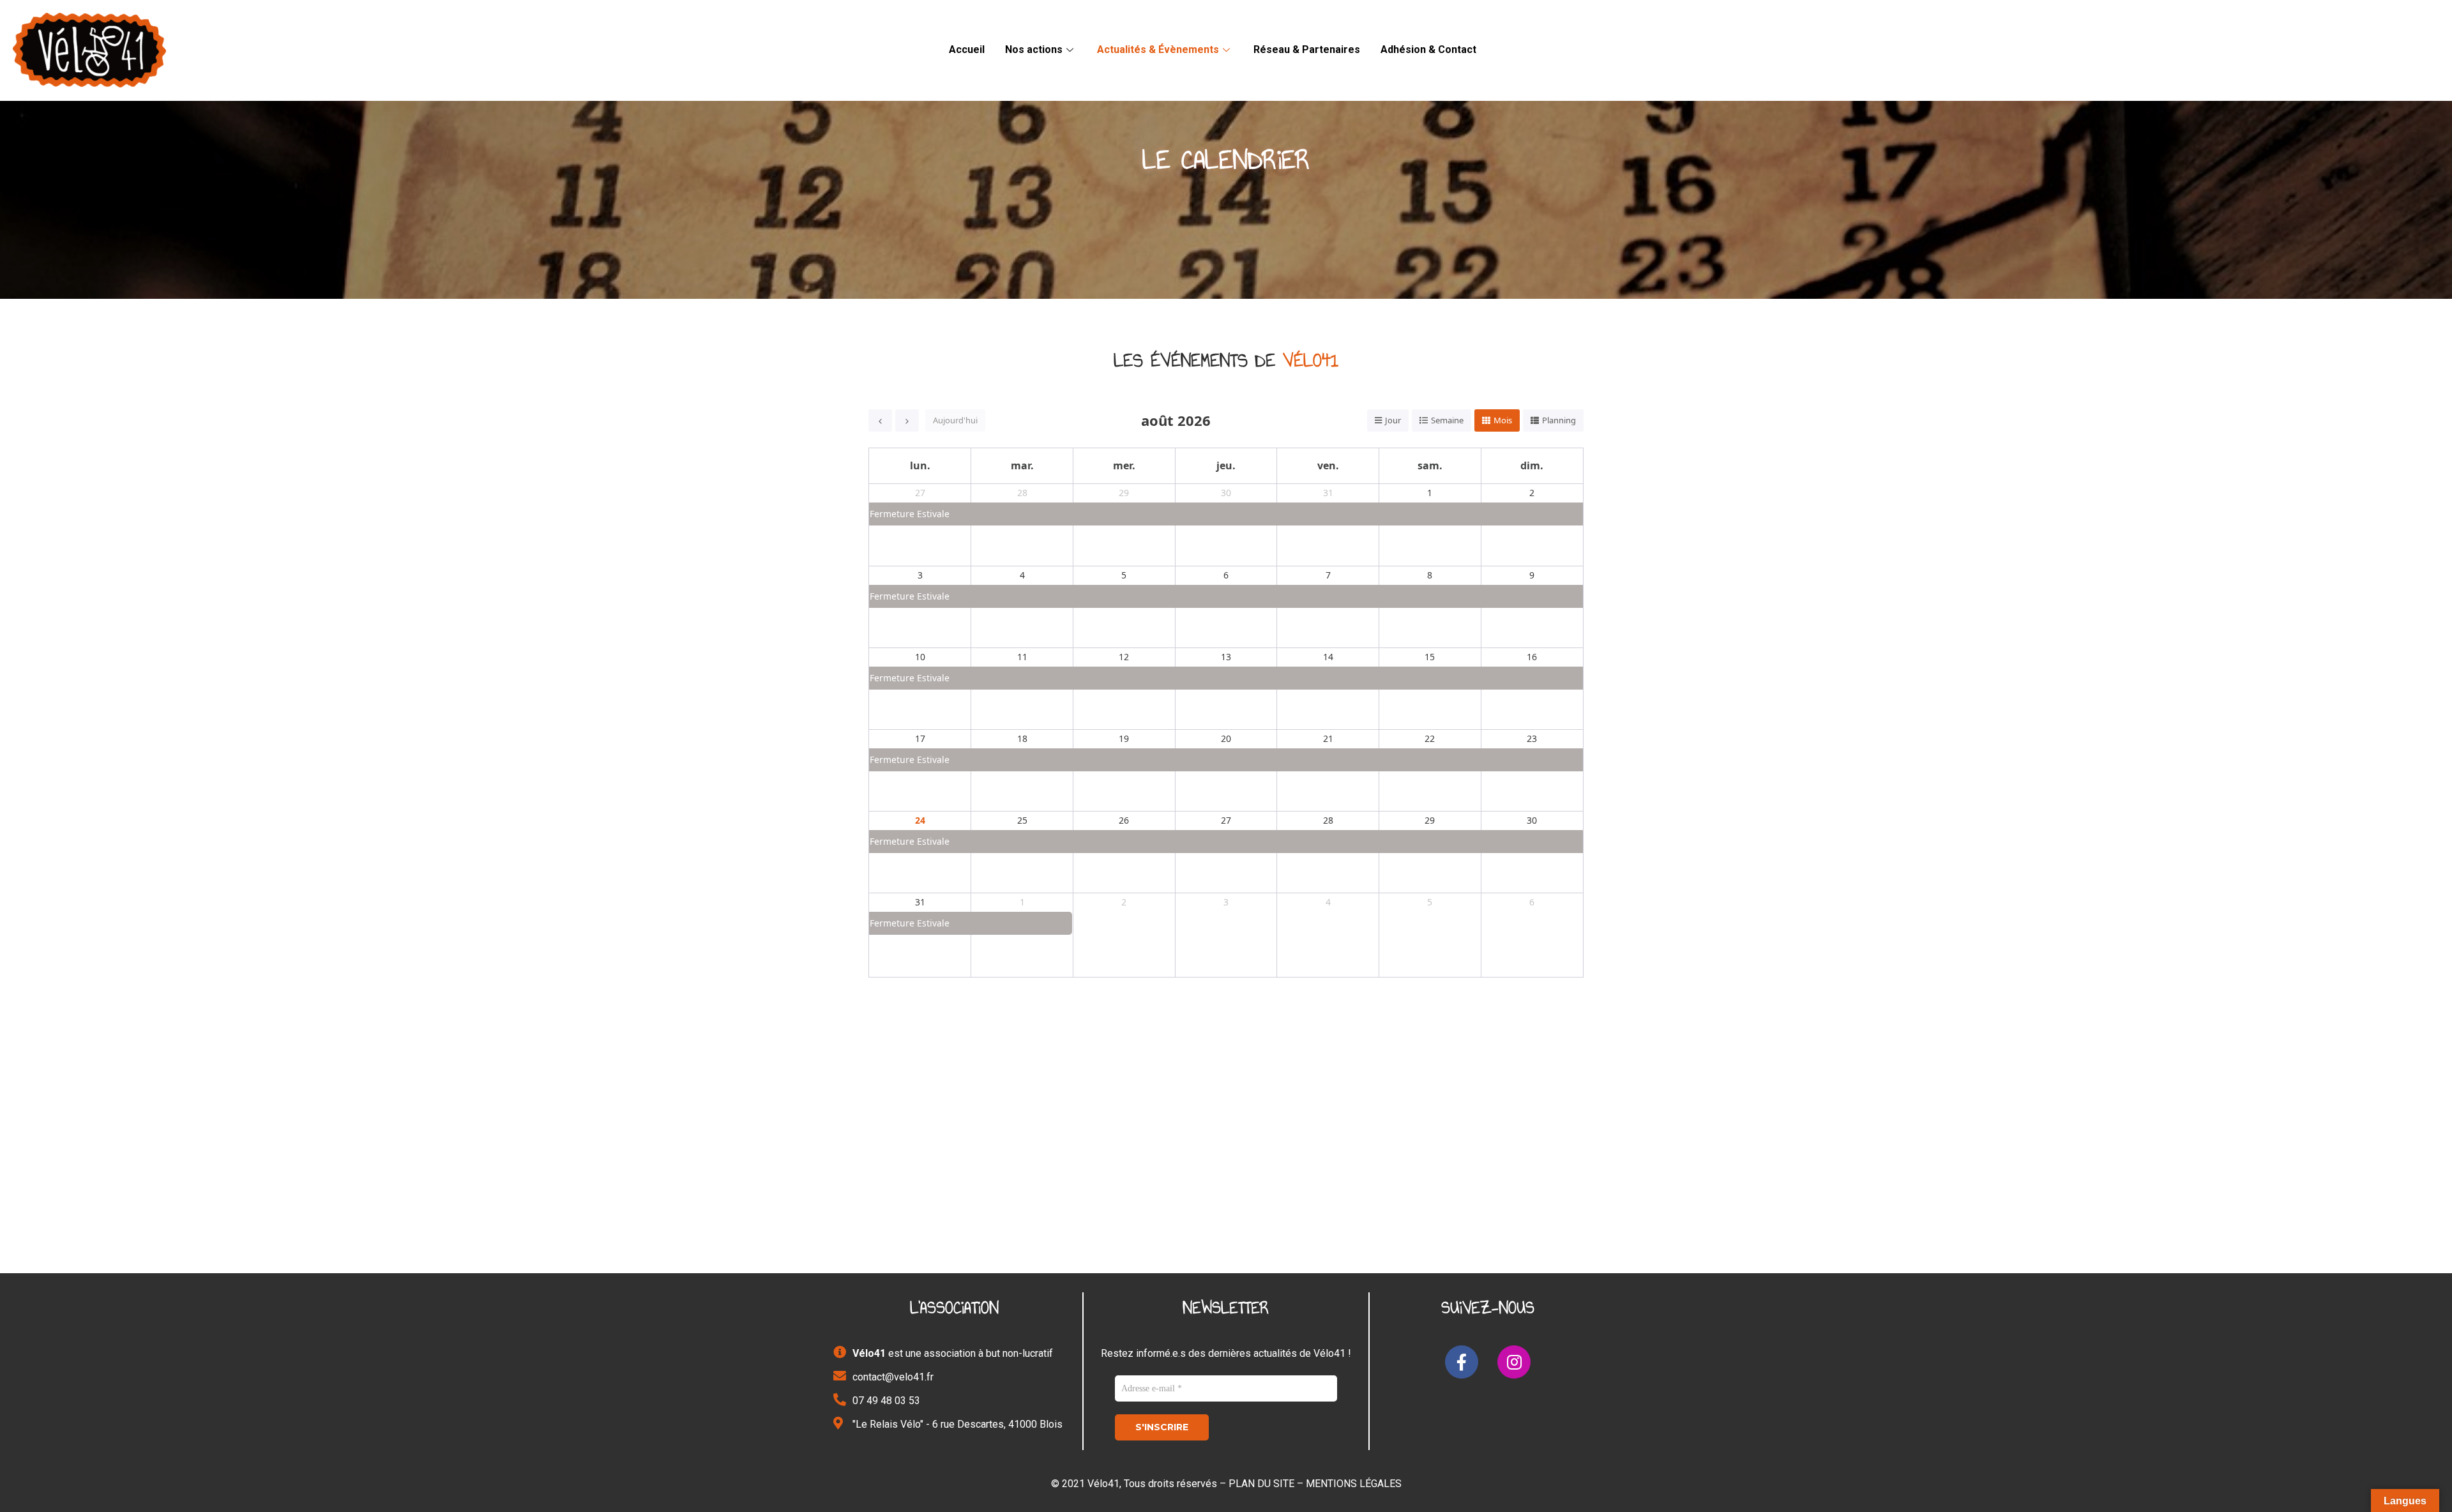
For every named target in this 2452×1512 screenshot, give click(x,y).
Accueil (967, 49)
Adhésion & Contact (1428, 49)
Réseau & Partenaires (1307, 49)
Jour (1393, 420)
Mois (1503, 420)
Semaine (1447, 420)
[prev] (880, 420)
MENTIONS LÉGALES (1354, 1484)
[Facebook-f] (1462, 1362)
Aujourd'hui (955, 420)
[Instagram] (1514, 1362)
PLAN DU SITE (1261, 1484)
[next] (907, 420)
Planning (1559, 420)
